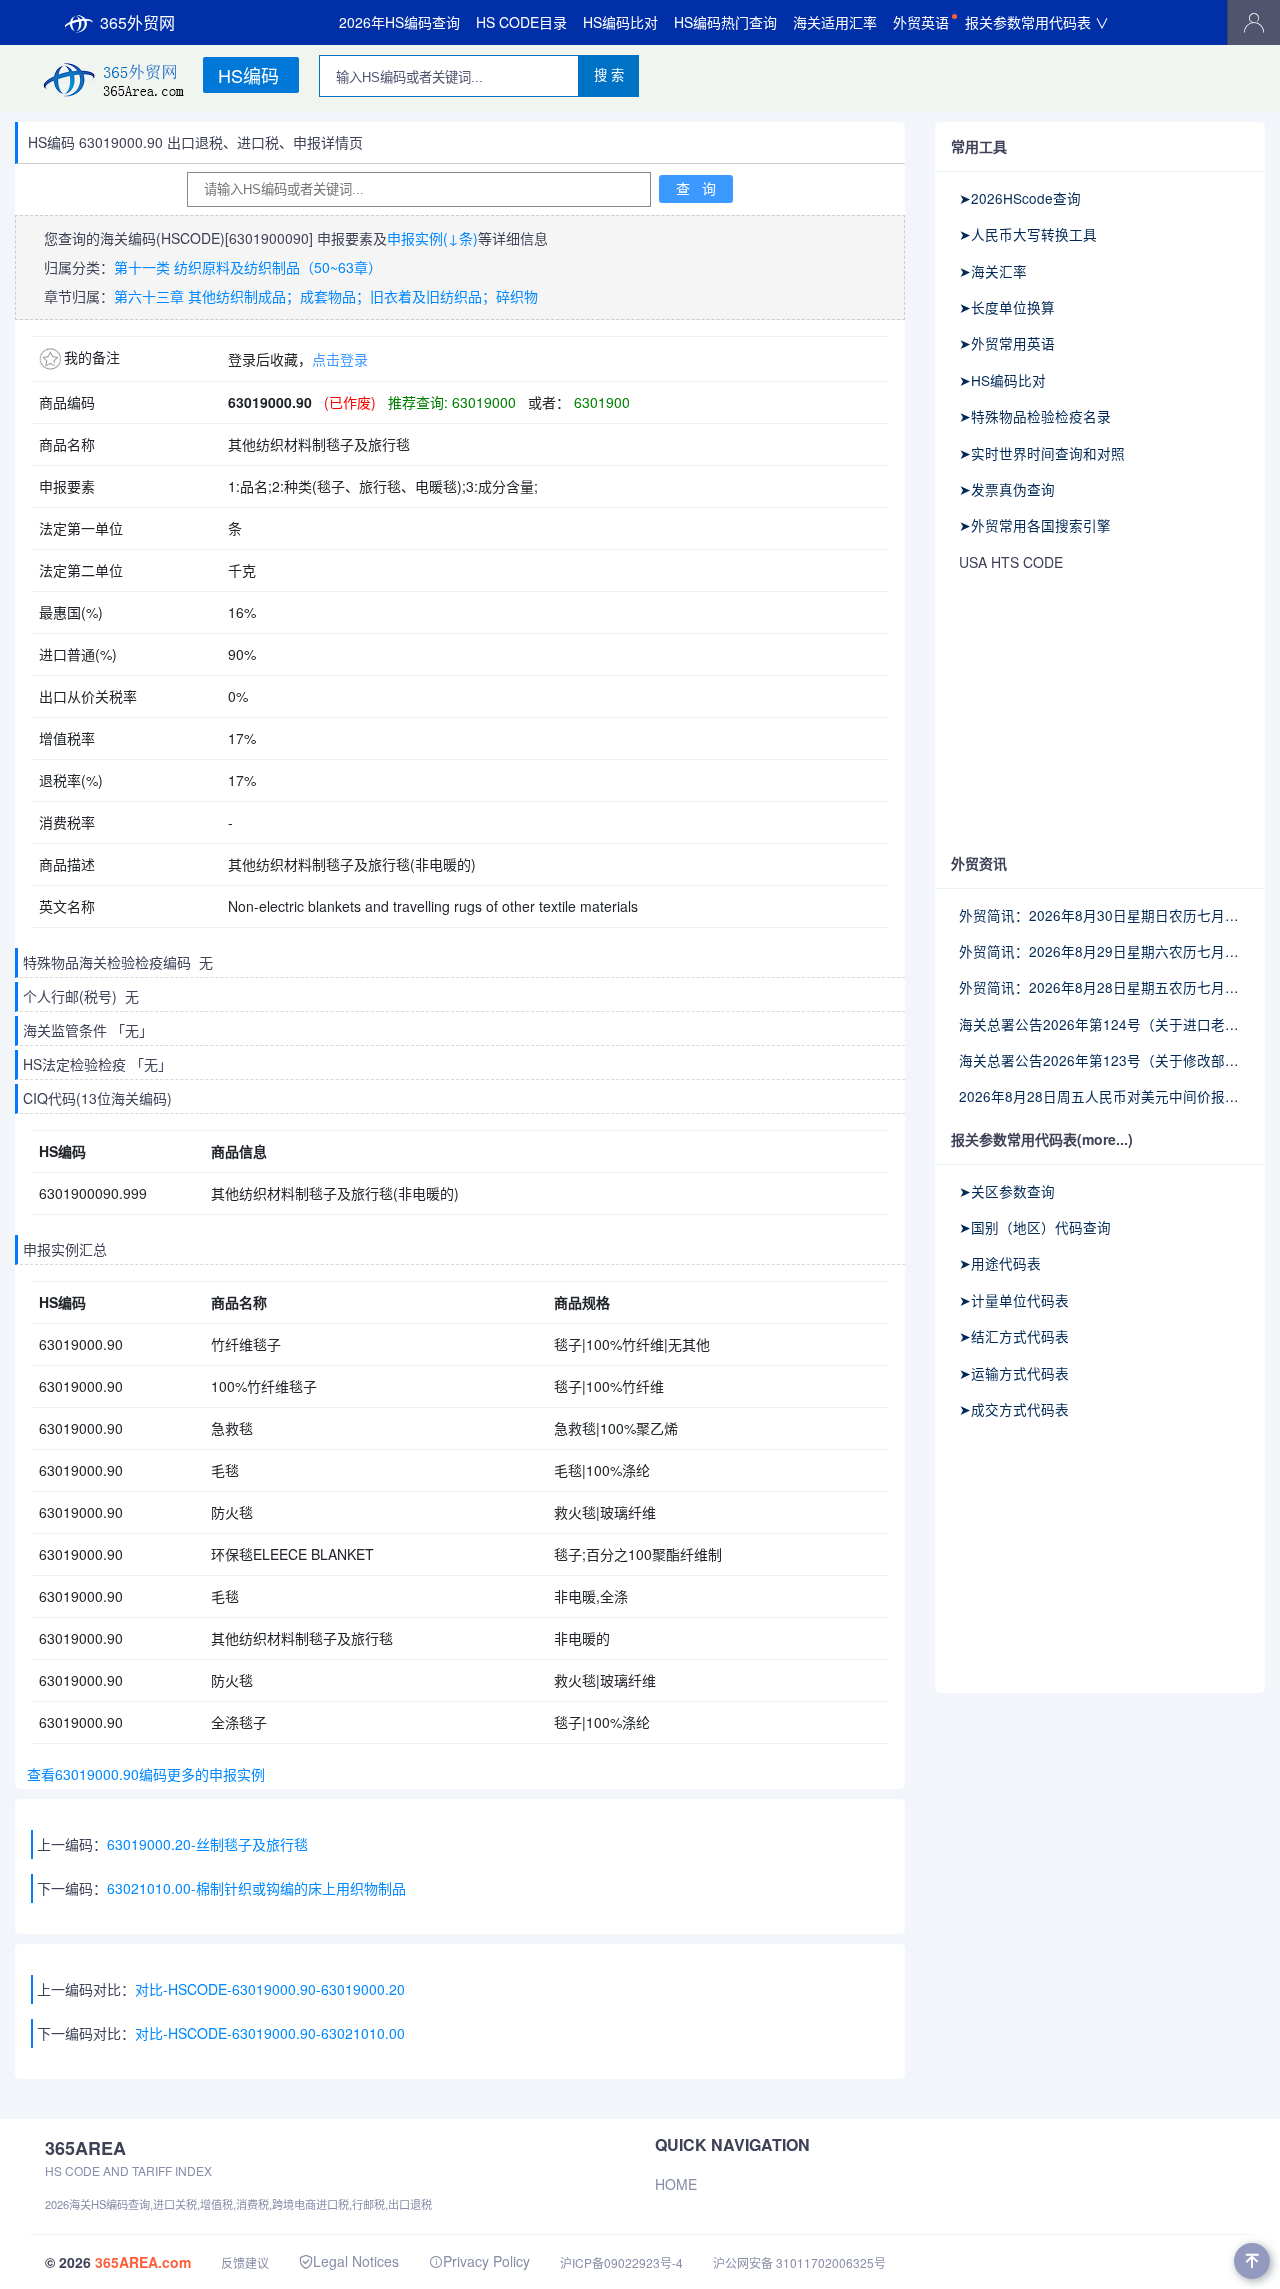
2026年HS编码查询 (399, 22)
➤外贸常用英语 (1007, 343)
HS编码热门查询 (725, 22)
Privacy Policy (486, 2261)
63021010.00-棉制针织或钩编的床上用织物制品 (256, 1888)
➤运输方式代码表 (1014, 1373)
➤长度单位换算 (1007, 307)
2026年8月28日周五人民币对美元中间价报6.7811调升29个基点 (1100, 1096)
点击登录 (340, 359)
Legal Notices (356, 2261)
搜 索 (609, 75)
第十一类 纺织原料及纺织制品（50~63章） (248, 267)
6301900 (600, 402)
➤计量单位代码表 (1014, 1300)
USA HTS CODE (1011, 562)
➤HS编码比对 (1002, 380)
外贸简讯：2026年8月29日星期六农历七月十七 (1100, 951)
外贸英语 (921, 22)
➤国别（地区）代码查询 (1035, 1227)
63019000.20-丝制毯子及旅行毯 (207, 1844)
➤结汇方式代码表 (1014, 1336)
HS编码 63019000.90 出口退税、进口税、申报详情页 (195, 142)
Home (676, 2184)
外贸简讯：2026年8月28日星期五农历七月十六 (1100, 987)
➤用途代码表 (1000, 1263)
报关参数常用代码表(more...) (1042, 1139)
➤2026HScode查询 (1020, 198)
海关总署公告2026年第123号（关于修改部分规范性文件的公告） (1100, 1060)
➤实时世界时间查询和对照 (1042, 453)
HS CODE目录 (521, 22)
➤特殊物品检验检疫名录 (1035, 416)
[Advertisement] (1100, 714)
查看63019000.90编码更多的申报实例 (142, 1774)
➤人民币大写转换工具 (1028, 234)
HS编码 (248, 75)
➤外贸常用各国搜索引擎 (1035, 525)
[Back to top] (1252, 2261)
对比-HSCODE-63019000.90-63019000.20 (270, 1989)
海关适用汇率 (835, 22)
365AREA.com (143, 2262)
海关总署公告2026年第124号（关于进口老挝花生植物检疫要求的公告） (1100, 1024)
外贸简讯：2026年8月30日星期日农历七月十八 (1100, 915)
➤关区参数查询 (1007, 1191)
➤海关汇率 (993, 271)
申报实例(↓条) (432, 238)
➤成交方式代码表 (1014, 1409)
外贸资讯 (979, 863)
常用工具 (979, 146)
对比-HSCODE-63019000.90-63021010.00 (270, 2033)
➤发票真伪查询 (1007, 489)
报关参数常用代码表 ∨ (1037, 22)
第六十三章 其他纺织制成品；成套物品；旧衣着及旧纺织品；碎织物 (326, 296)
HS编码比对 (620, 22)
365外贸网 (137, 22)
